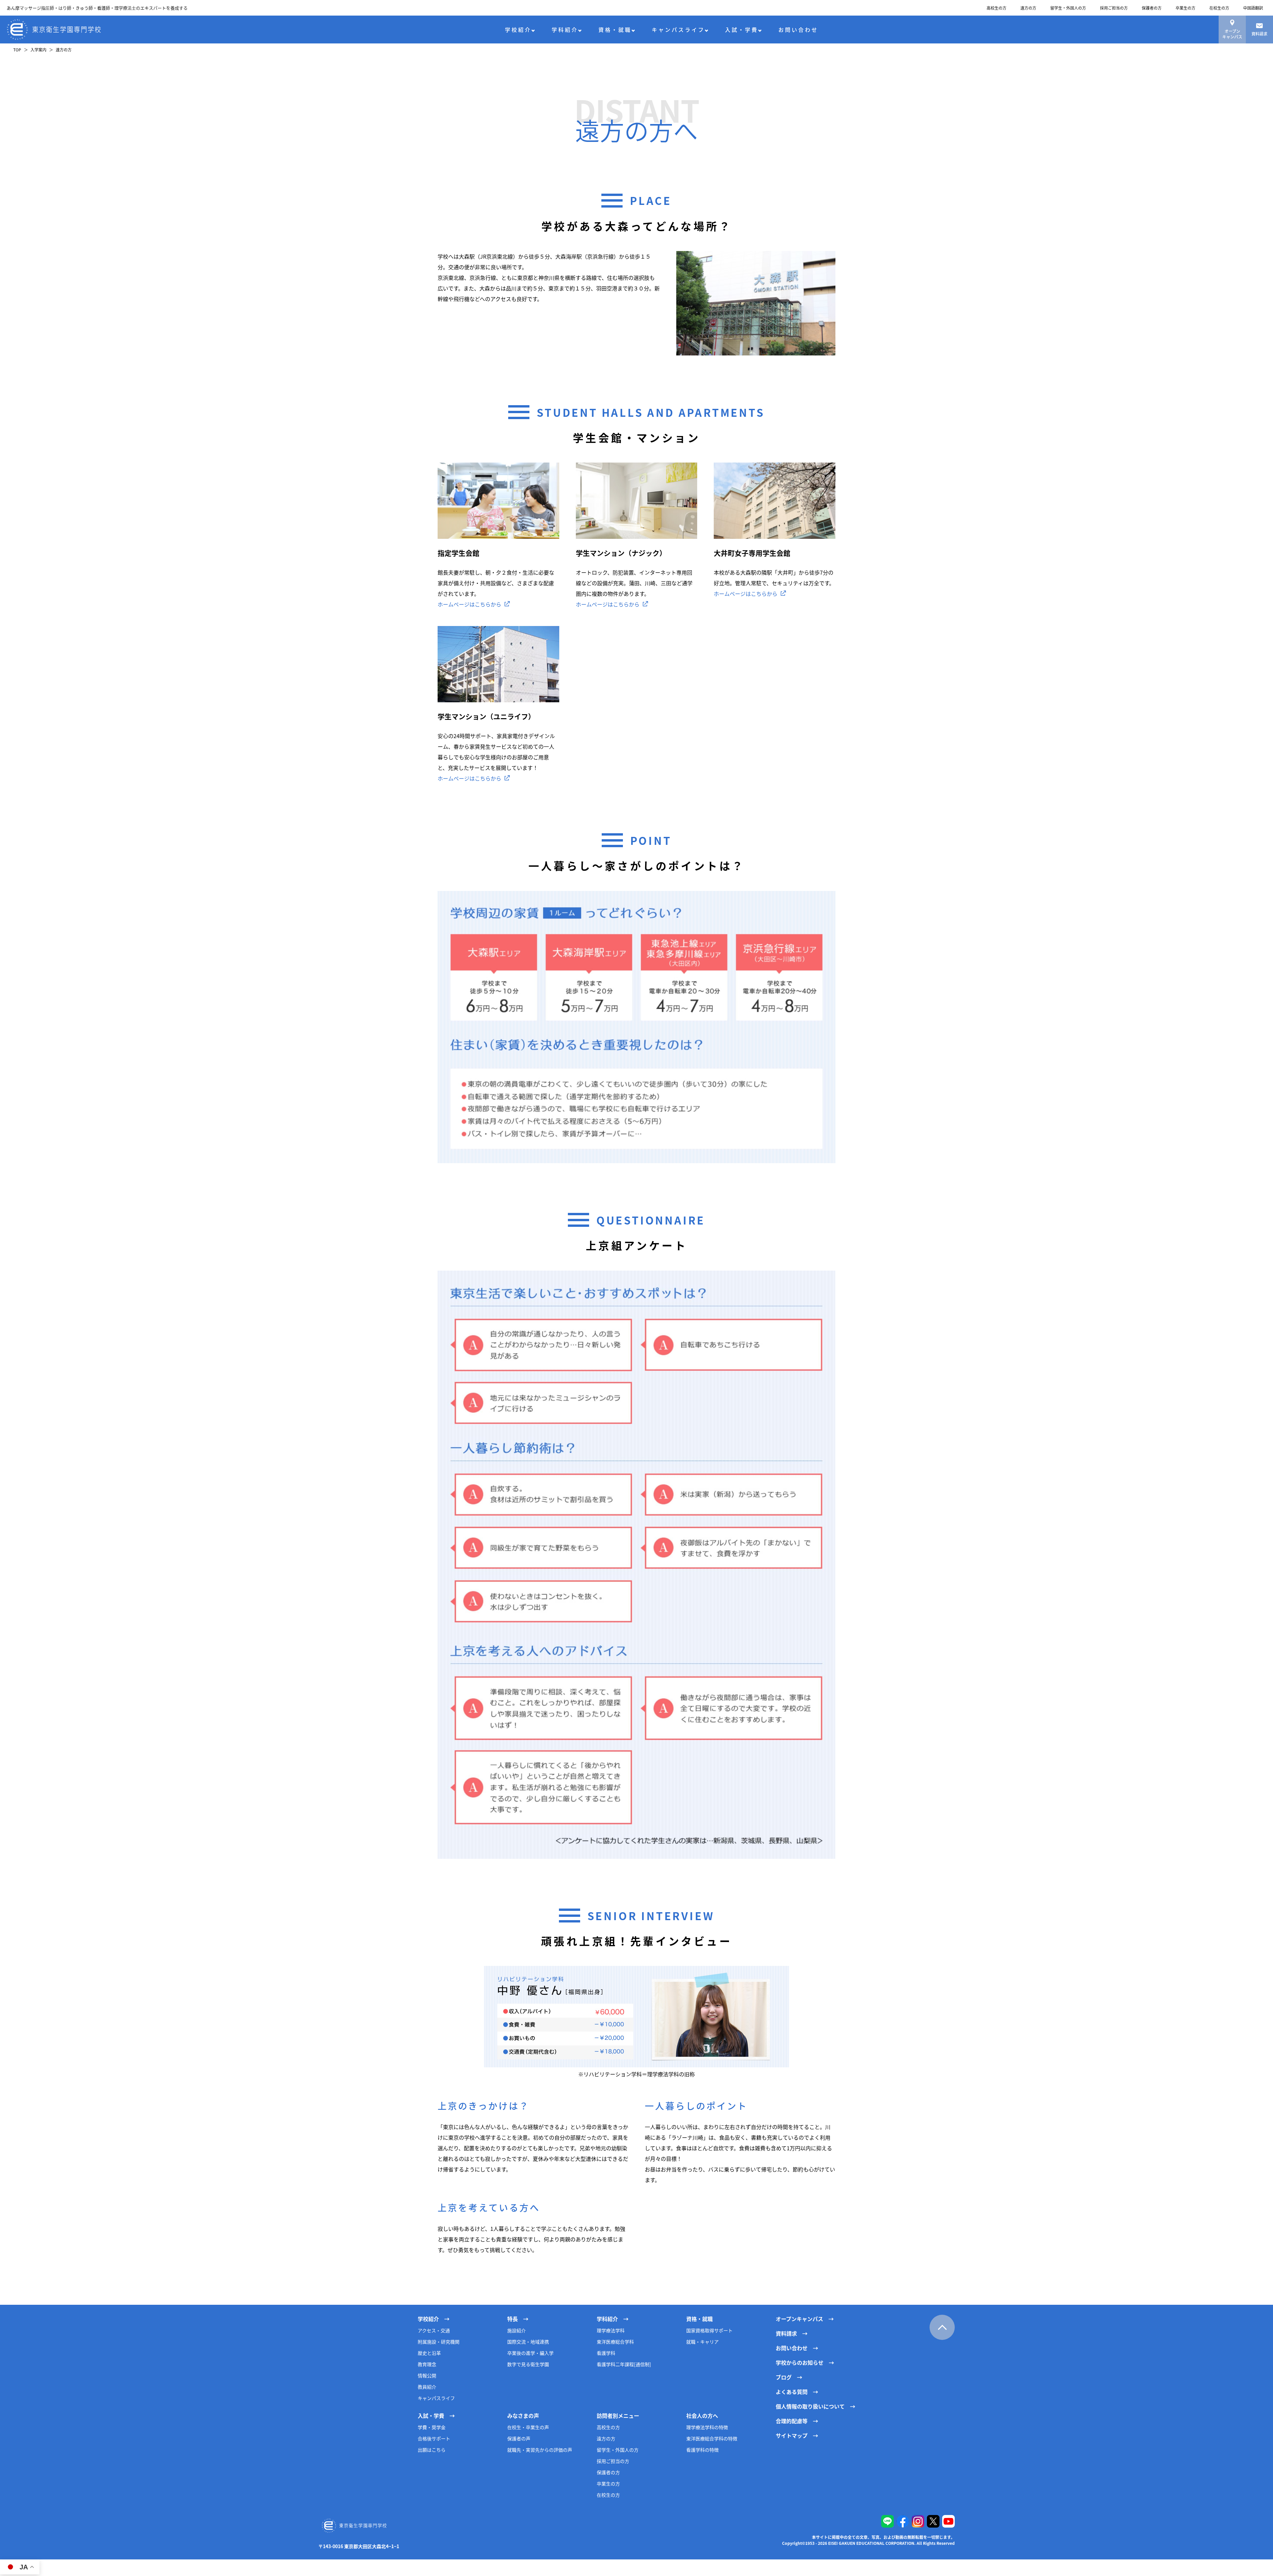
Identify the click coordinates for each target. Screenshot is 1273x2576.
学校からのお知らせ (800, 2362)
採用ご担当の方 (1114, 8)
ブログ (784, 2377)
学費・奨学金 (432, 2427)
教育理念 (427, 2364)
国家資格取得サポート (709, 2330)
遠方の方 (1028, 8)
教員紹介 (427, 2387)
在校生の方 (1219, 8)
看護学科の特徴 (702, 2450)
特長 (513, 2319)
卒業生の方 (1185, 8)
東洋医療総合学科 (615, 2342)
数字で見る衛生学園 (528, 2364)
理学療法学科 (611, 2330)
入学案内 (38, 50)
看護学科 (606, 2353)
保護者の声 (519, 2438)
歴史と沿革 (429, 2353)
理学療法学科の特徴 (707, 2427)
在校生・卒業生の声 (528, 2427)
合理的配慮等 (792, 2421)
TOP (17, 50)
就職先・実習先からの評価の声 (540, 2450)
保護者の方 (1152, 8)
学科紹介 (565, 30)
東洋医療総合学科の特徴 (712, 2438)
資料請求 (1259, 34)
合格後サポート (434, 2438)
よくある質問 (792, 2392)
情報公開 (427, 2375)
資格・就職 (615, 30)
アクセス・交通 (434, 2330)
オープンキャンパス (1232, 34)
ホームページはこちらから (469, 604)
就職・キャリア (702, 2342)
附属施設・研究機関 (439, 2342)
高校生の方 (997, 8)
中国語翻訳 (1253, 8)
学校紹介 (518, 30)
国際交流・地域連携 (528, 2342)
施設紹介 (516, 2330)
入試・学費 (742, 30)
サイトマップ (792, 2435)
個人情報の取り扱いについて (810, 2406)
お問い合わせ (798, 30)
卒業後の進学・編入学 (530, 2353)
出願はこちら (432, 2450)
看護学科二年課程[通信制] (624, 2364)
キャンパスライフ (678, 30)
